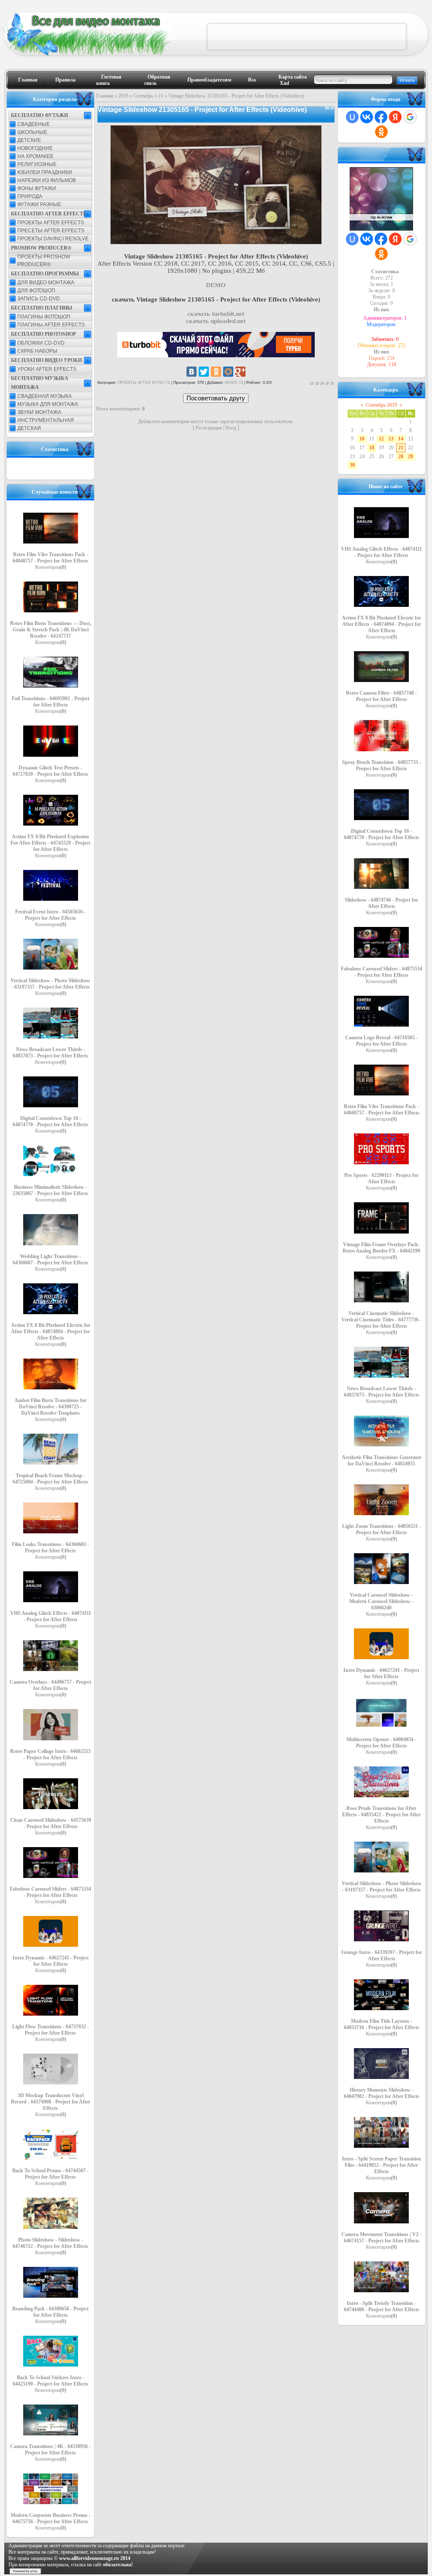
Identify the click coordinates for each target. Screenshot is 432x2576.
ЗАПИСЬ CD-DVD (39, 299)
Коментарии (51, 567)
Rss (252, 80)
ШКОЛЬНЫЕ (32, 132)
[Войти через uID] (352, 117)
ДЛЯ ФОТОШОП (36, 291)
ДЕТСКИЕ (29, 140)
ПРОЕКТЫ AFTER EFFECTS (51, 223)
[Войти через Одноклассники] (381, 132)
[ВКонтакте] (192, 372)
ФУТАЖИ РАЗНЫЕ (39, 204)
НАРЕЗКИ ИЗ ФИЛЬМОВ (47, 180)
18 (372, 448)
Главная (28, 80)
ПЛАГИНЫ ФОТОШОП (44, 317)
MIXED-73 (234, 383)
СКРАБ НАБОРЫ (37, 351)
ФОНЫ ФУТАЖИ (37, 188)
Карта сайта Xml (293, 80)
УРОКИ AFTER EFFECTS (47, 369)
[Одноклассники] (216, 372)
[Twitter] (204, 372)
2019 (123, 96)
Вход (231, 428)
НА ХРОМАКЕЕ (35, 156)
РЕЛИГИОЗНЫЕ (37, 164)
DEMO (216, 285)
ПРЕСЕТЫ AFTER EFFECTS (51, 231)
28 (401, 457)
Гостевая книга (109, 80)
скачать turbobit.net (216, 314)
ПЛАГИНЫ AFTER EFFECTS (51, 325)
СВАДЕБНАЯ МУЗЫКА (45, 396)
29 (410, 457)
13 (391, 439)
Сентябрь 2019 (381, 405)
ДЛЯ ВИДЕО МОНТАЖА (46, 283)
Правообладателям (209, 80)
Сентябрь (143, 96)
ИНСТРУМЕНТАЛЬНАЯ (46, 420)
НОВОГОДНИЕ (35, 148)
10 (362, 439)
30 (352, 465)
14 (401, 439)
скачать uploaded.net (216, 321)
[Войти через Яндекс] (395, 117)
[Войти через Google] (410, 117)
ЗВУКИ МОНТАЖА (39, 412)
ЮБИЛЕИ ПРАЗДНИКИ (45, 172)
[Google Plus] (240, 372)
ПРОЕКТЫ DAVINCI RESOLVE (53, 239)
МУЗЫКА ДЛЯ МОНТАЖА (48, 404)
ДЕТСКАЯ (29, 428)
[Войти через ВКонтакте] (367, 117)
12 (381, 439)
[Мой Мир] (228, 372)
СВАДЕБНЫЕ (34, 124)
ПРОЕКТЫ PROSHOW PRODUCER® (44, 261)
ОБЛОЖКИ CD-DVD (41, 343)
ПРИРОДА (30, 196)
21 (161, 96)
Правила (65, 80)
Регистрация (209, 428)
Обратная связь (157, 80)
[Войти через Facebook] (381, 117)
